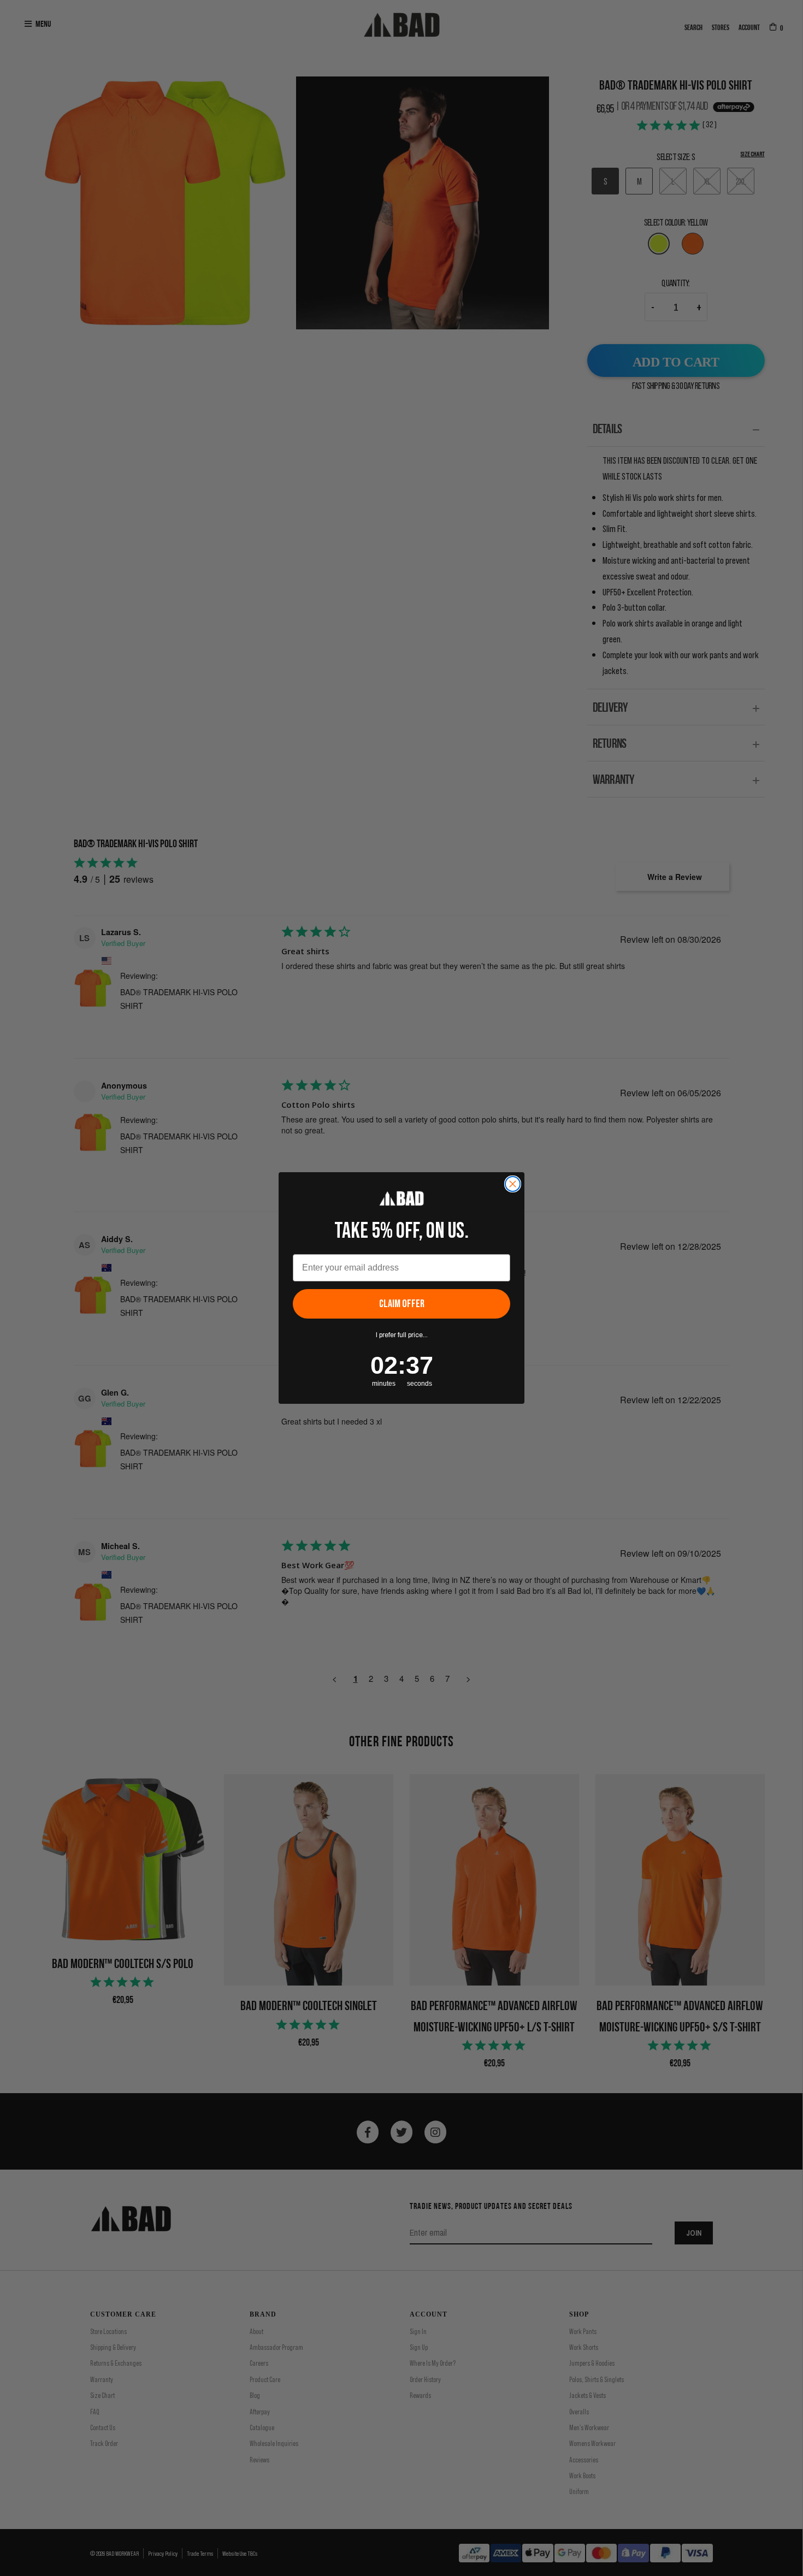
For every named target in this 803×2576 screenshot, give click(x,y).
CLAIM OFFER (402, 1304)
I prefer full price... (402, 1335)
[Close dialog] (513, 1184)
